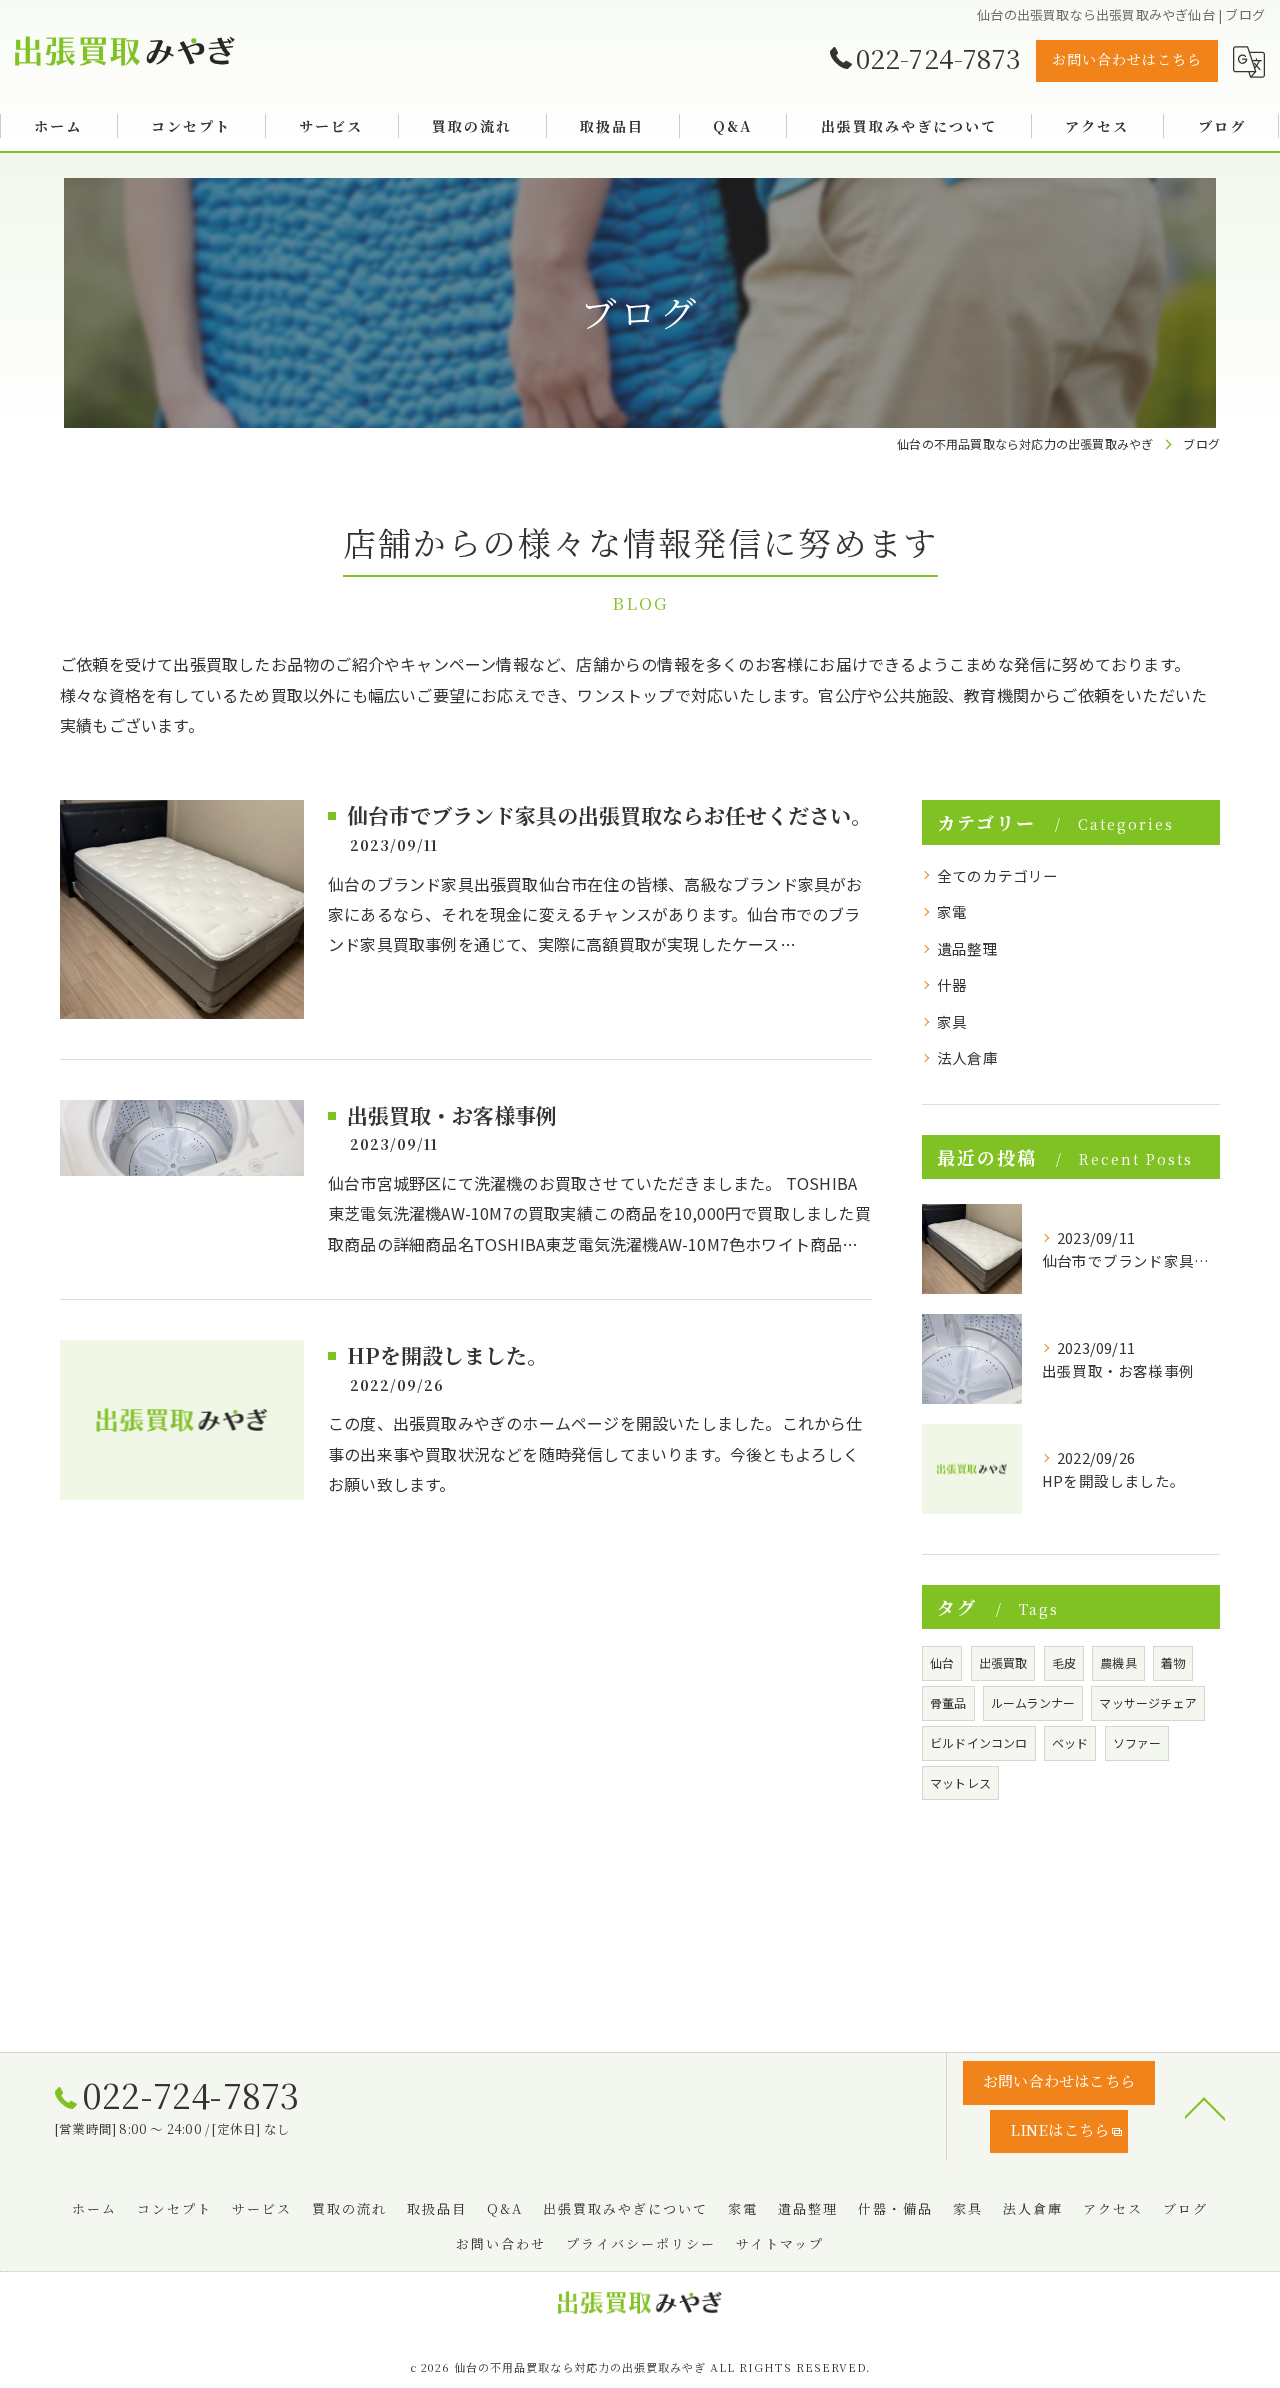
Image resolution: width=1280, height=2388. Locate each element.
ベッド (1070, 1742)
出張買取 (1003, 1662)
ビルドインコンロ (979, 1742)
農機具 (1118, 1662)
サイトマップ (780, 2243)
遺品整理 (967, 948)
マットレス (960, 1782)
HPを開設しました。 (447, 1355)
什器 (952, 984)
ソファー (1137, 1742)
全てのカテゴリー (998, 875)
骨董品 (948, 1702)
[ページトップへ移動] (1205, 2107)
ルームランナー (1033, 1702)
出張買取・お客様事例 (452, 1115)
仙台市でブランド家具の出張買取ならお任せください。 (609, 815)
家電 (952, 911)
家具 (952, 1021)
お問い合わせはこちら (1127, 59)
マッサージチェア (1148, 1702)
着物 (1173, 1662)
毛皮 (1064, 1662)
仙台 (942, 1662)
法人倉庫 (967, 1057)
